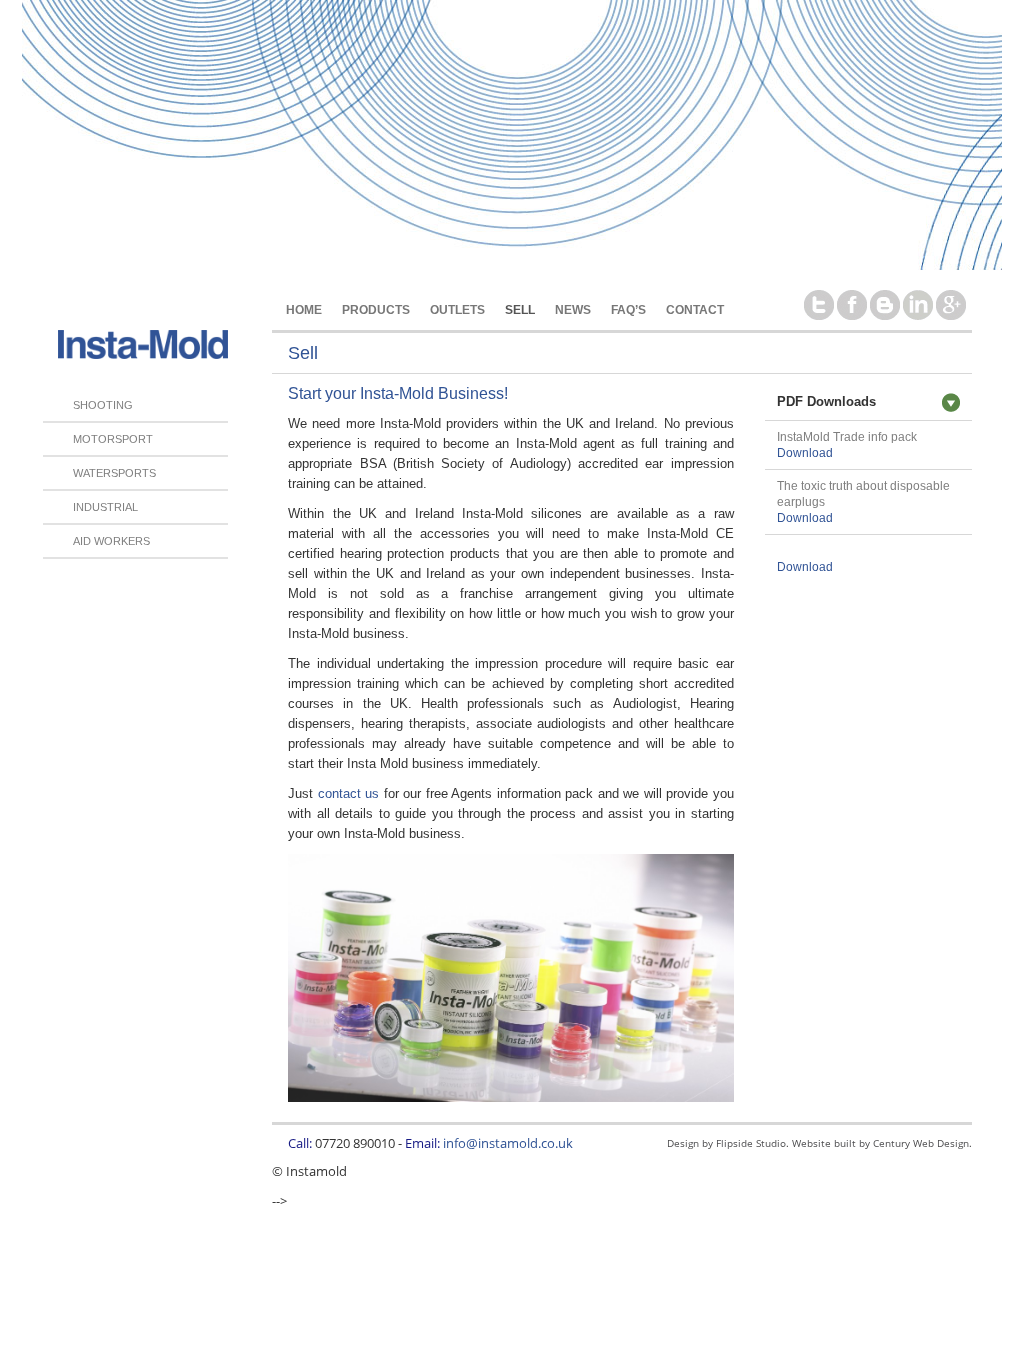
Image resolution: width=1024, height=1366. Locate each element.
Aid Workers (111, 541)
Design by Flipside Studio (726, 1143)
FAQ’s (628, 309)
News (573, 309)
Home (304, 309)
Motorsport (113, 439)
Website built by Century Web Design (880, 1143)
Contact (695, 309)
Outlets (457, 309)
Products (376, 309)
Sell (520, 309)
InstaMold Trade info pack (847, 437)
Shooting (103, 405)
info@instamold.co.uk (508, 1143)
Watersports (114, 473)
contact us (349, 793)
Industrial (105, 507)
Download (805, 453)
